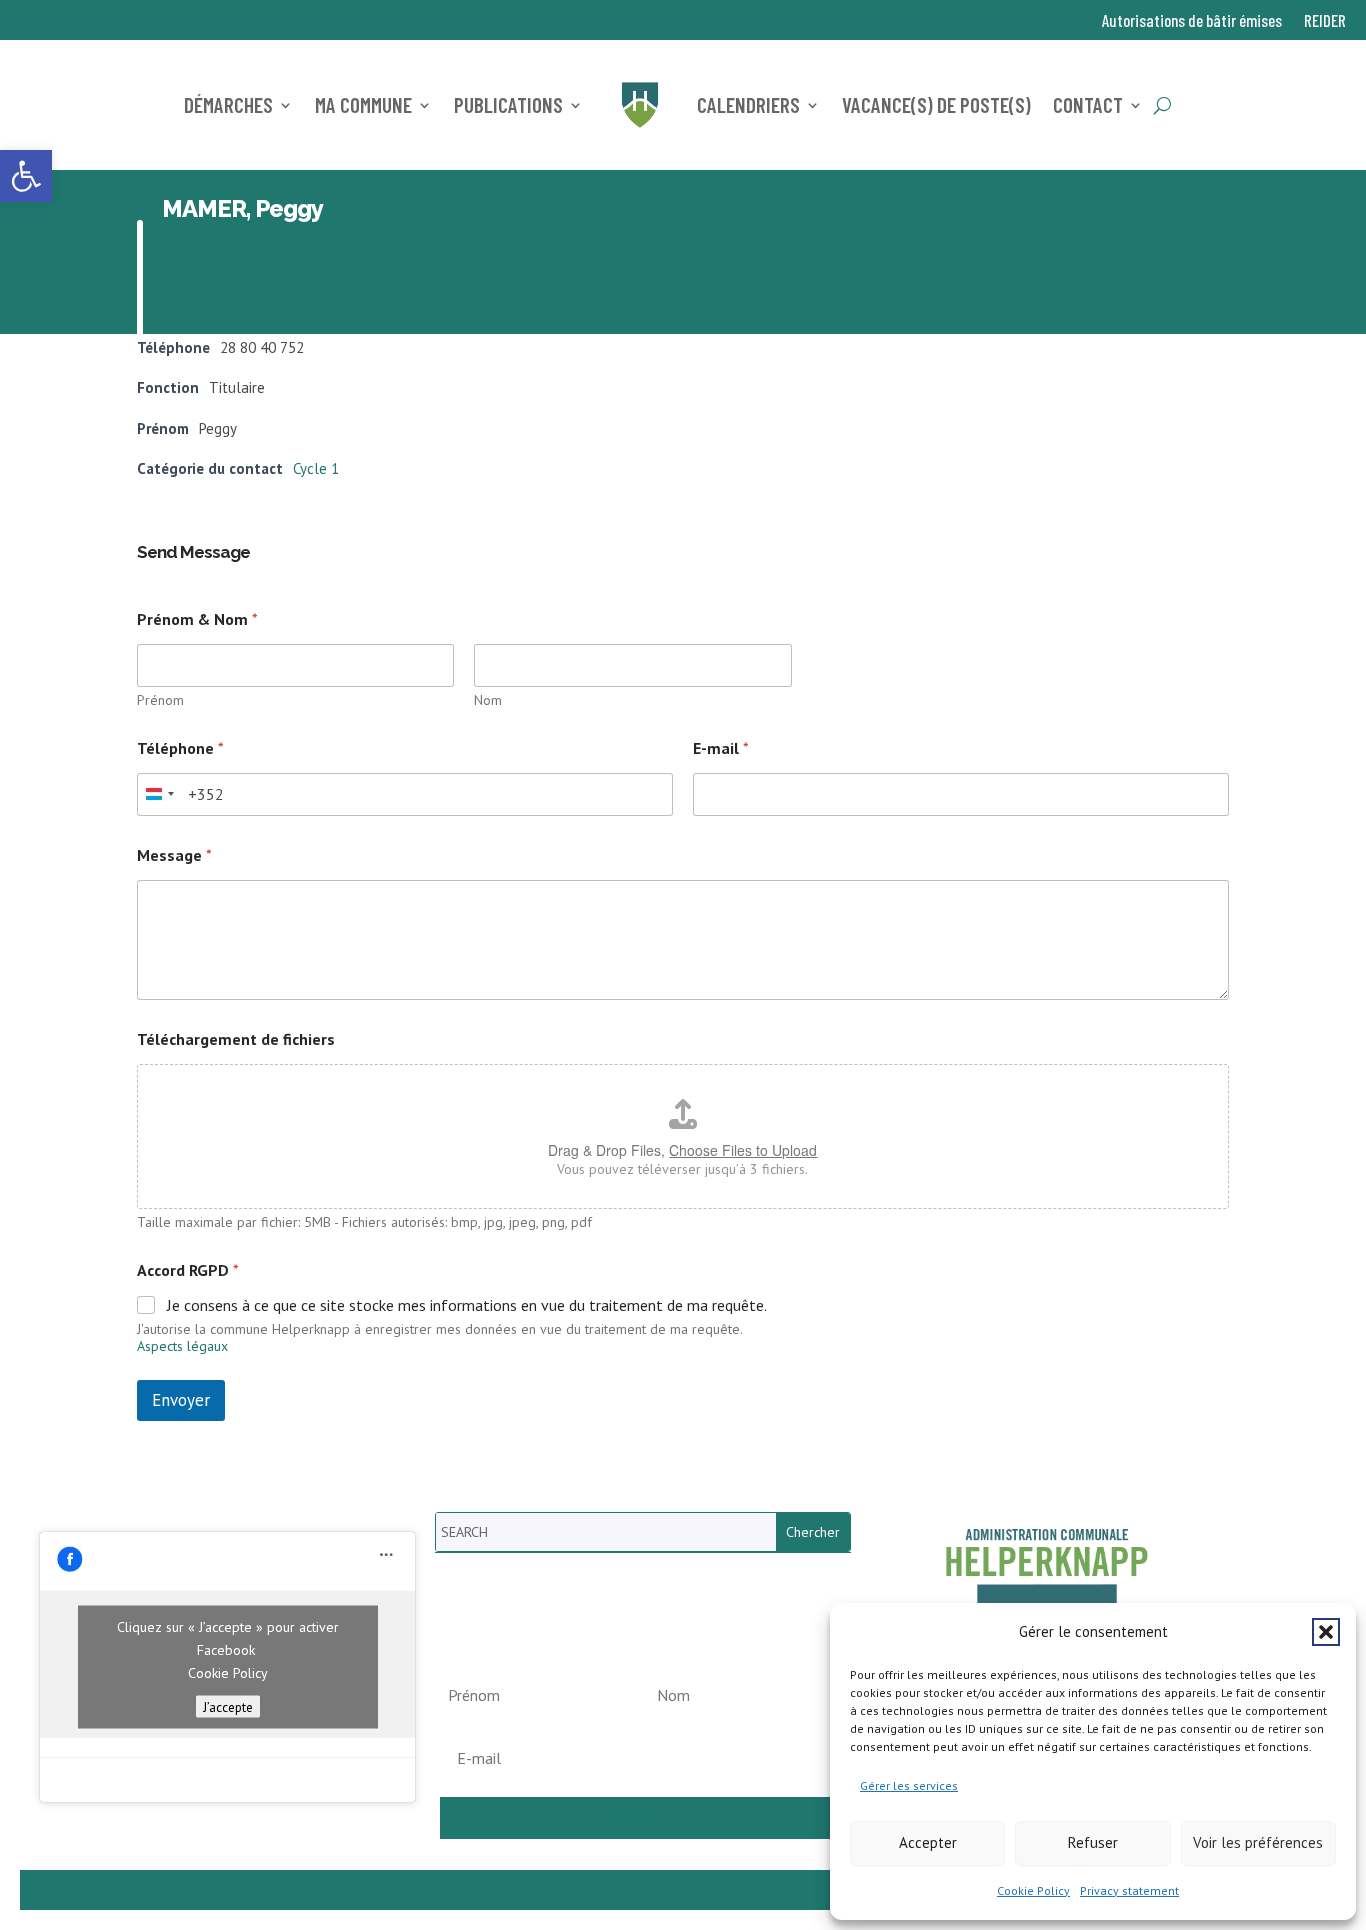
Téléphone (180, 748)
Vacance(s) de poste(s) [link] (936, 104)
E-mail (721, 748)
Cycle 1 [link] (316, 468)
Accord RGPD (188, 1270)
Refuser (1093, 1842)
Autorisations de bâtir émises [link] (1192, 21)
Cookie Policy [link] (1033, 1890)
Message (174, 855)
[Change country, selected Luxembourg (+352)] (159, 794)
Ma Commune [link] (363, 104)
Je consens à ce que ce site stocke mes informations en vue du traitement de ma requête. (467, 1305)
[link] (26, 176)
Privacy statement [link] (1129, 1890)
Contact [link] (1088, 104)
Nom (488, 700)
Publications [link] (508, 104)
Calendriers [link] (748, 104)
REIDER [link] (1325, 21)
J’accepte (228, 1707)
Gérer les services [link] (909, 1785)
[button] (1326, 1632)
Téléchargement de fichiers (236, 1039)
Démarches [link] (228, 104)
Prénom (160, 700)
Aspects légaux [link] (182, 1346)
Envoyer (181, 1400)
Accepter (928, 1842)
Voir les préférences (1258, 1842)
